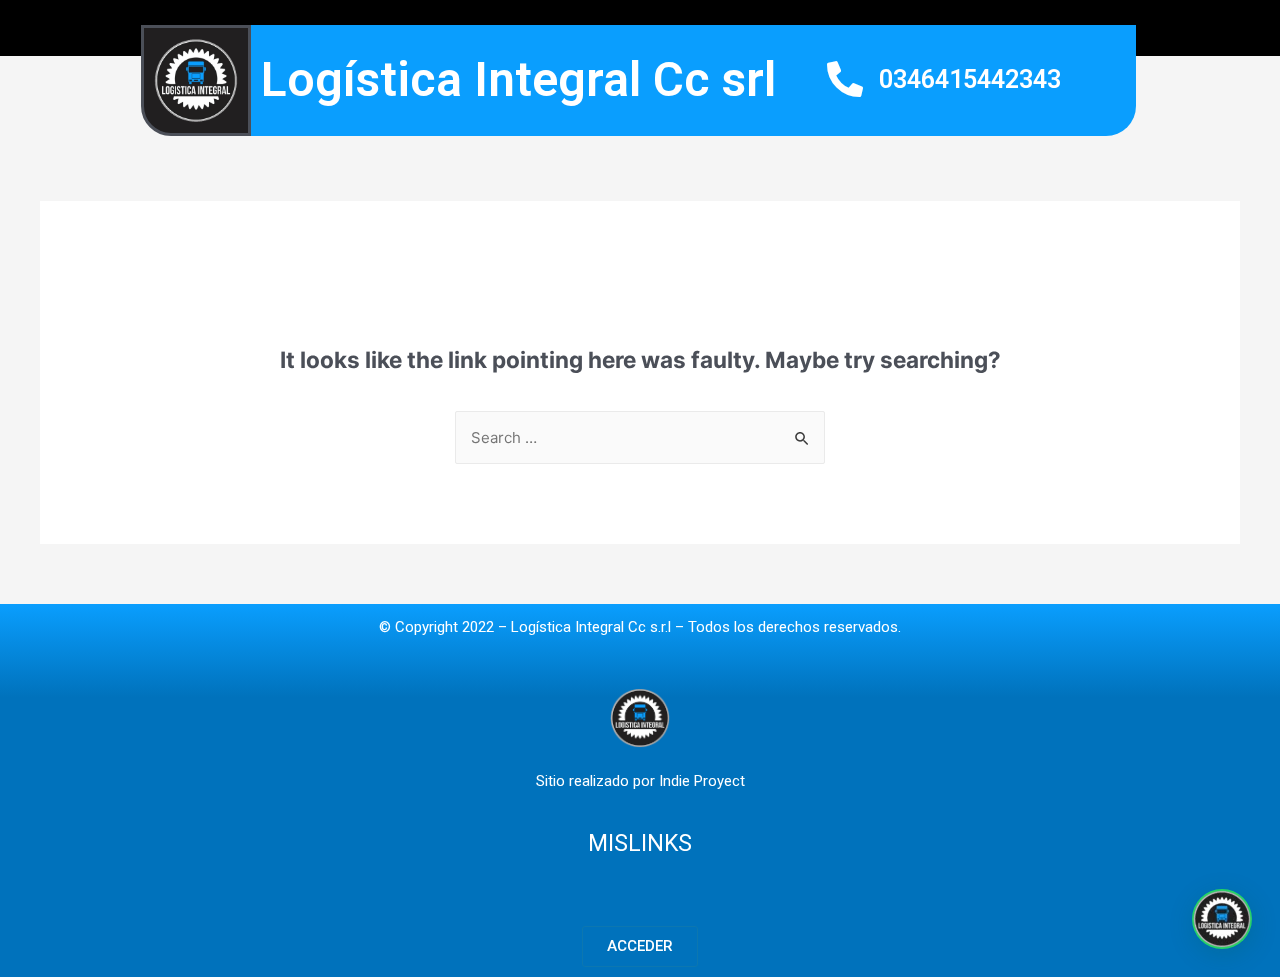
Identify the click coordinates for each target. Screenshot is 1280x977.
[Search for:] (640, 437)
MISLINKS (640, 843)
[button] (640, 946)
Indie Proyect (702, 781)
